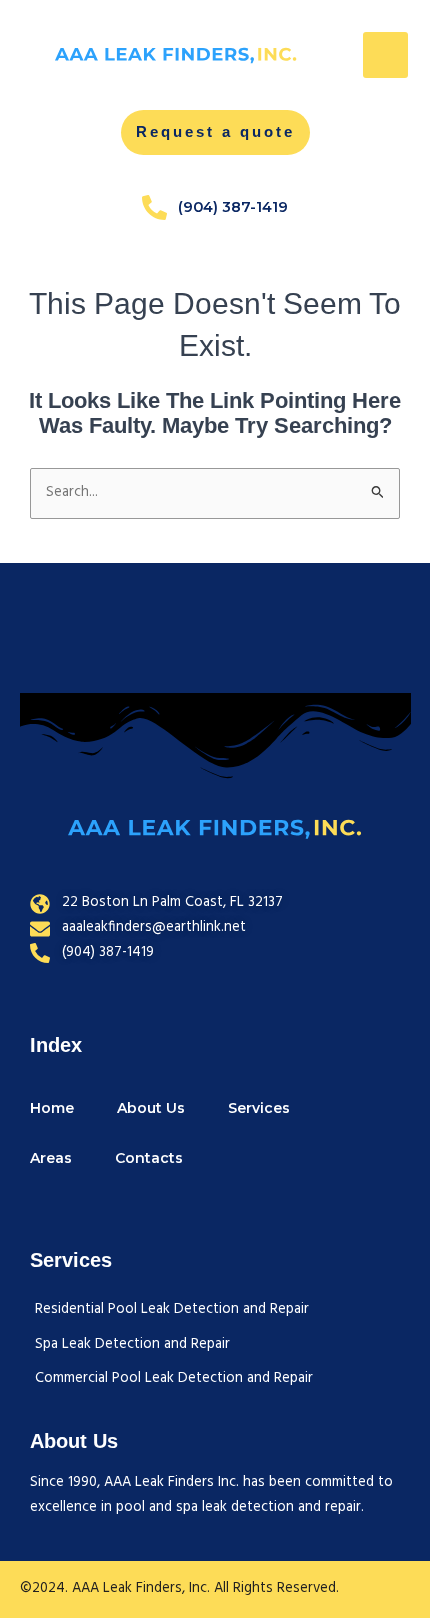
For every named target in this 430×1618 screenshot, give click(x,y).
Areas (51, 1158)
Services (259, 1108)
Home (52, 1108)
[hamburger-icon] (385, 55)
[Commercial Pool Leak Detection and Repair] (174, 1379)
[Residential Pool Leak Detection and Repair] (174, 1310)
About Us (151, 1108)
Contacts (149, 1158)
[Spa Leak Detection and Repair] (174, 1345)
